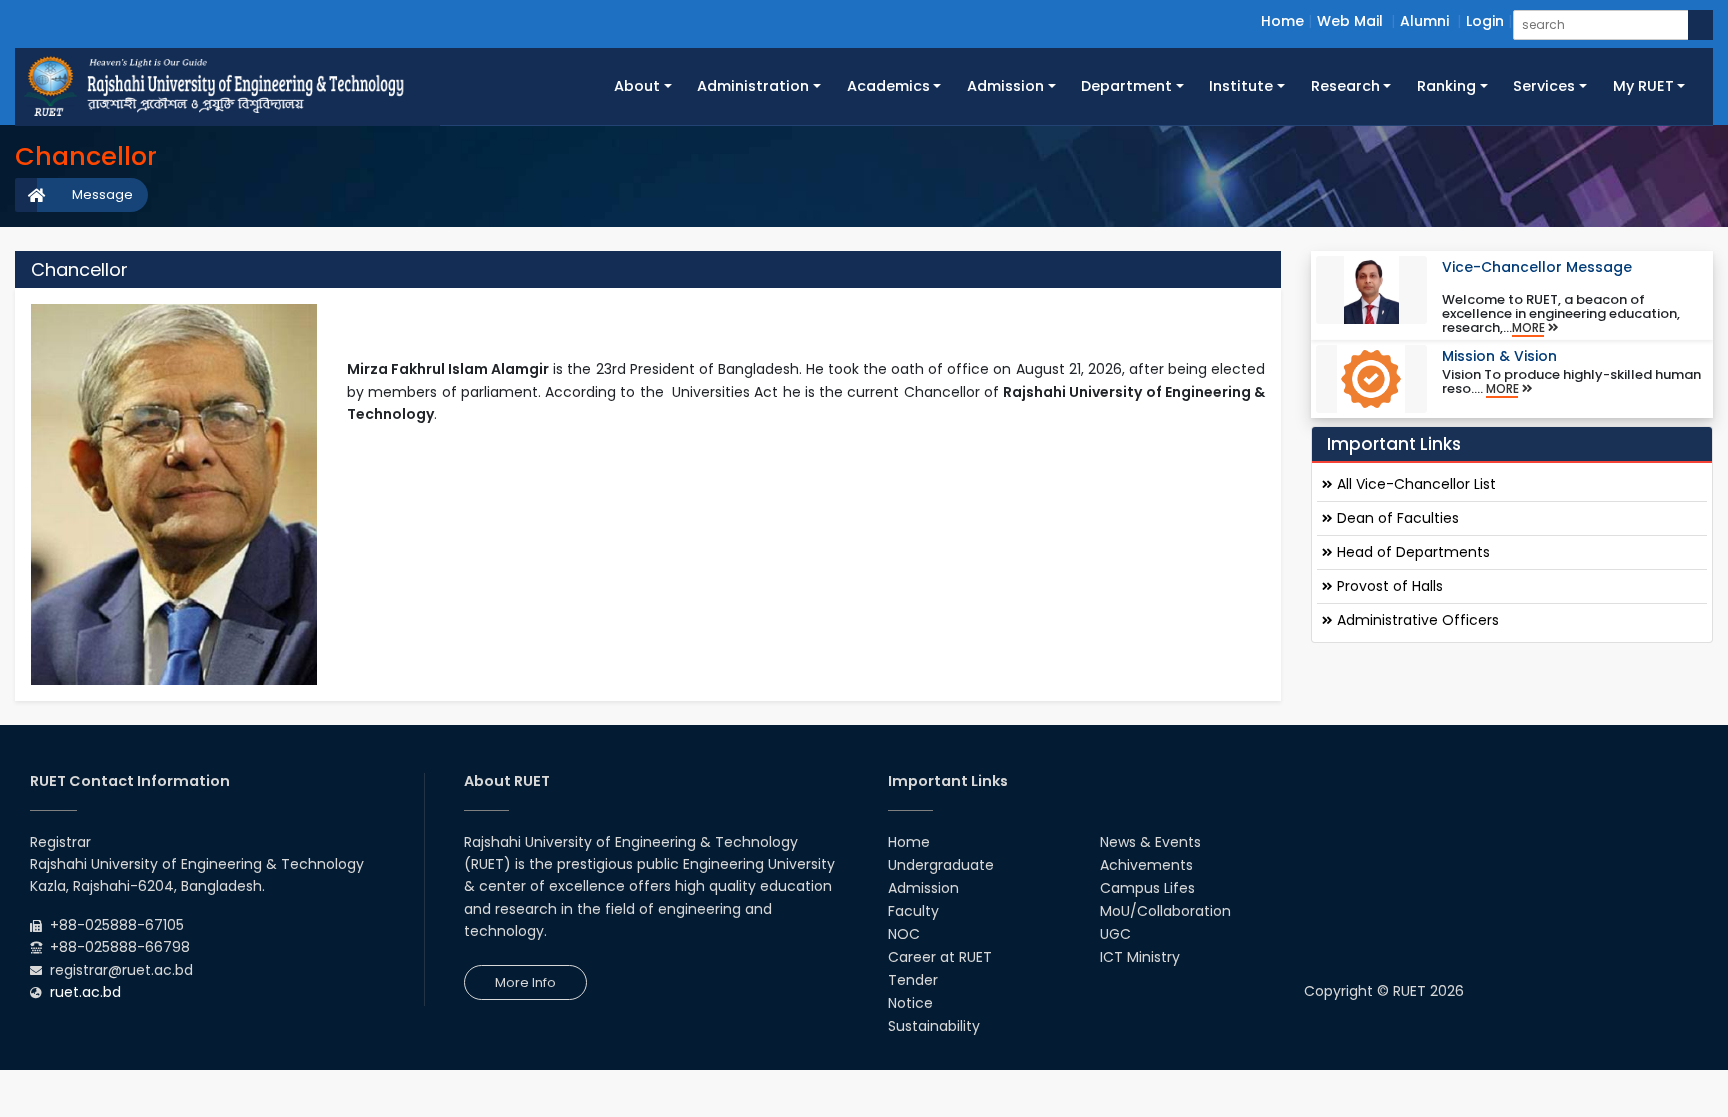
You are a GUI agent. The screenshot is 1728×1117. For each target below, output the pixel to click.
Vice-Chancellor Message (1537, 267)
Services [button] (1544, 86)
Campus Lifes (1147, 888)
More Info (525, 982)
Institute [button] (1241, 86)
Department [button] (1126, 86)
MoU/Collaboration (1165, 911)
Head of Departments (1411, 552)
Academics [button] (888, 86)
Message (102, 194)
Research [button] (1345, 86)
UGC (1115, 934)
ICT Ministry (1140, 957)
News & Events (1150, 842)
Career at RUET (940, 957)
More (1530, 328)
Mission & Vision (1499, 356)
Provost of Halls (1388, 586)
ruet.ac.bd (85, 992)
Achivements (1146, 865)
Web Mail (1350, 21)
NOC (904, 934)
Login (1485, 21)
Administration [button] (753, 86)
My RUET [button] (1643, 86)
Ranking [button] (1446, 86)
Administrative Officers (1416, 620)
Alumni (1424, 21)
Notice (910, 1003)
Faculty (913, 911)
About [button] (637, 86)
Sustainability (934, 1026)
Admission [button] (1005, 86)
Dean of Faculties (1396, 518)
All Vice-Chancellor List (1414, 484)
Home (1282, 21)
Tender (913, 980)
